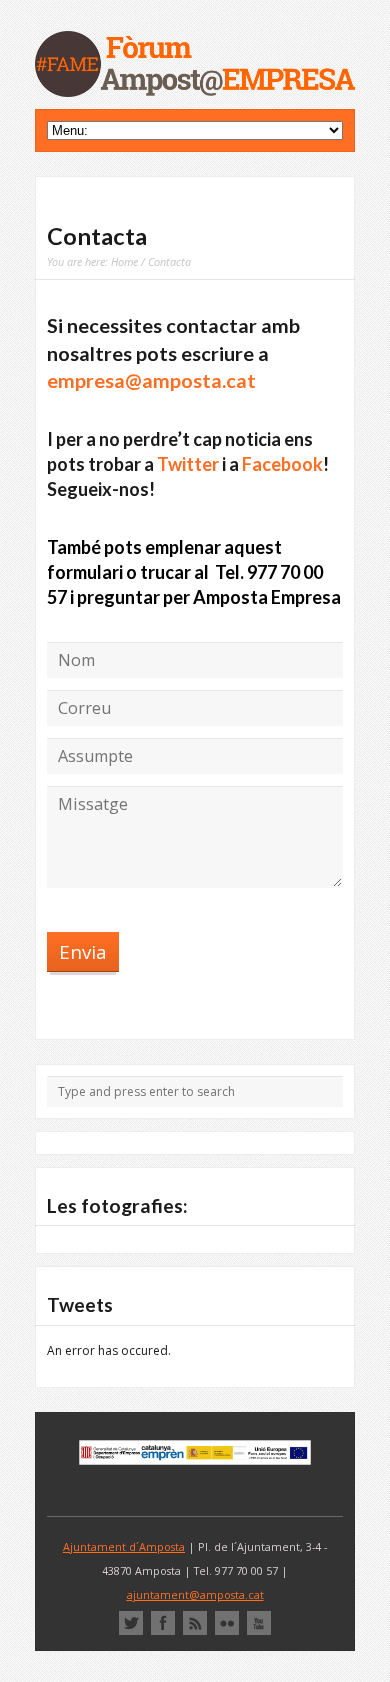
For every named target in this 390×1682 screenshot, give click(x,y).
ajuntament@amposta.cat (195, 1594)
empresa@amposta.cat (151, 380)
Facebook (282, 464)
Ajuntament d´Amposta (124, 1546)
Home (124, 261)
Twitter (188, 464)
